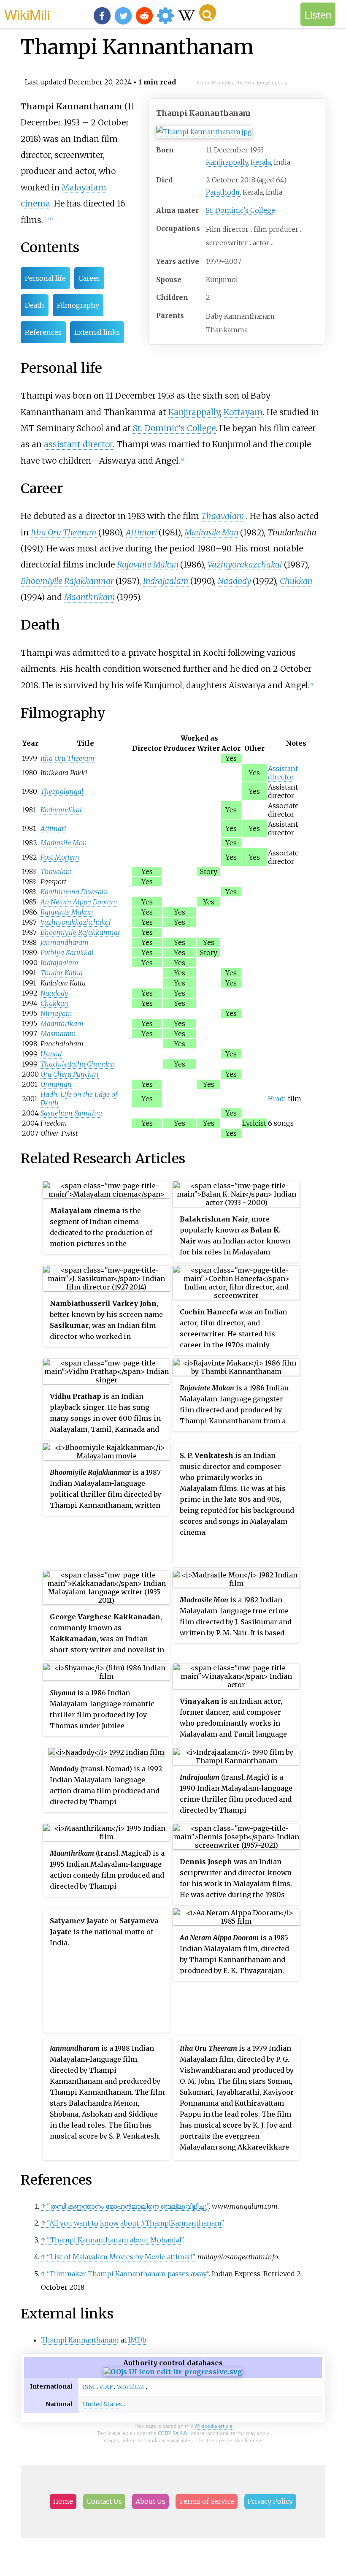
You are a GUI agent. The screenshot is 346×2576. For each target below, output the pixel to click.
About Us (150, 2501)
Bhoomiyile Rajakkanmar (67, 581)
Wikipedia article (214, 2426)
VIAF (106, 2387)
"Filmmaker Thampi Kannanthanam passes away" (128, 2274)
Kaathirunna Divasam (74, 892)
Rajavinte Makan (148, 565)
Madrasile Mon (211, 532)
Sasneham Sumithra (71, 1113)
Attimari (141, 532)
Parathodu (223, 192)
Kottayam (243, 412)
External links (97, 332)
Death (35, 305)
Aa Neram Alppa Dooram (79, 902)
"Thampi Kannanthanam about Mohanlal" (115, 2240)
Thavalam (56, 871)
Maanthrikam (90, 597)
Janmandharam (65, 942)
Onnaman (56, 1084)
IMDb (137, 2340)
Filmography (78, 305)
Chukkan (296, 581)
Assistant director (283, 773)
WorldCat (131, 2387)
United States (102, 2404)
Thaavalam (223, 516)
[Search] (208, 13)
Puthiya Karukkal (67, 953)
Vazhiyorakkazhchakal (76, 922)
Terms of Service (207, 2501)
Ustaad (51, 1054)
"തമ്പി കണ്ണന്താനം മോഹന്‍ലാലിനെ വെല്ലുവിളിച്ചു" (128, 2206)
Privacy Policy (270, 2501)
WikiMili (27, 14)
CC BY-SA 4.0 (172, 2433)
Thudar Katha (62, 973)
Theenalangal (62, 791)
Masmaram (58, 1034)
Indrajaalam (166, 581)
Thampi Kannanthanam (80, 2340)
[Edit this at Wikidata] (173, 2372)
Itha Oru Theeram (64, 532)
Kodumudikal (61, 810)
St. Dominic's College (241, 210)
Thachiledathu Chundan (78, 1064)
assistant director (78, 444)
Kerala (261, 162)
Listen (318, 14)
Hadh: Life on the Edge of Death (79, 1099)
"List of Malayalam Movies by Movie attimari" (121, 2257)
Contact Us (104, 2501)
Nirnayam (56, 1013)
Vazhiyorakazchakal (245, 565)
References (43, 332)
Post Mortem (60, 857)
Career (89, 278)
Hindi (277, 1099)
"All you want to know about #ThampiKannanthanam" (135, 2223)
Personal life (45, 278)
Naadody (234, 581)
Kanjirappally (227, 162)
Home (63, 2501)
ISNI (89, 2387)
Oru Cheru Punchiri (70, 1074)
